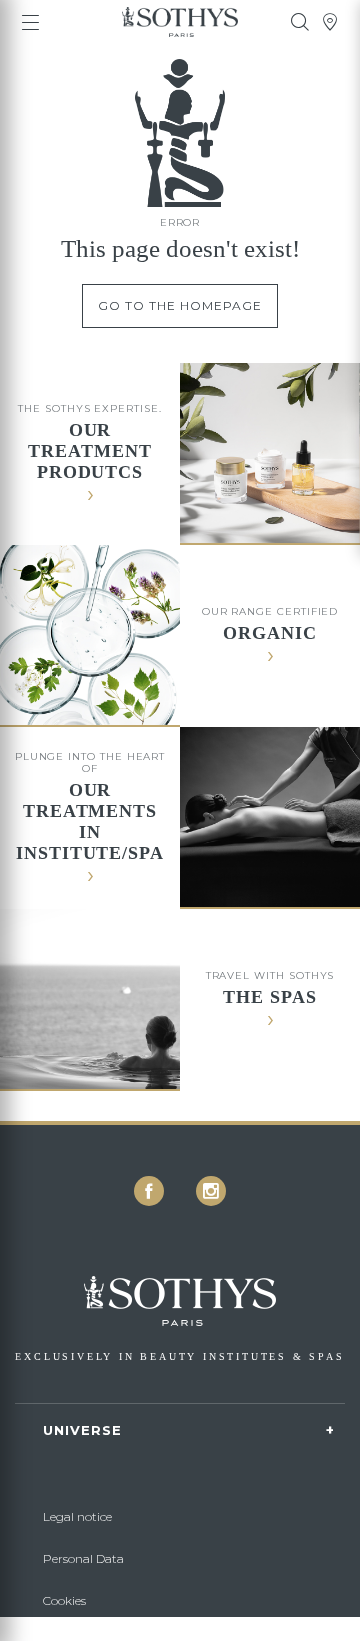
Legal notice (77, 1516)
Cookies (64, 1600)
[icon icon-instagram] (211, 1191)
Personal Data (83, 1558)
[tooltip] (300, 22)
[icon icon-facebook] (149, 1191)
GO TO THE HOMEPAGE (180, 305)
